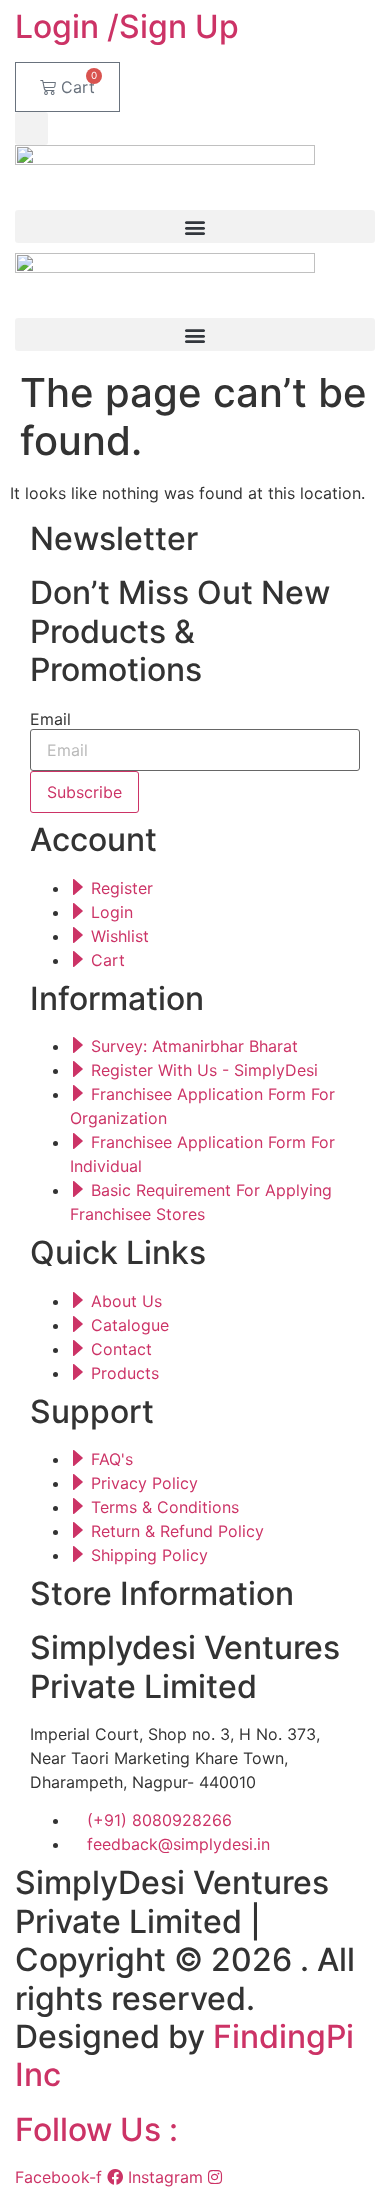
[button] (31, 128)
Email (50, 719)
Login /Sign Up (127, 26)
